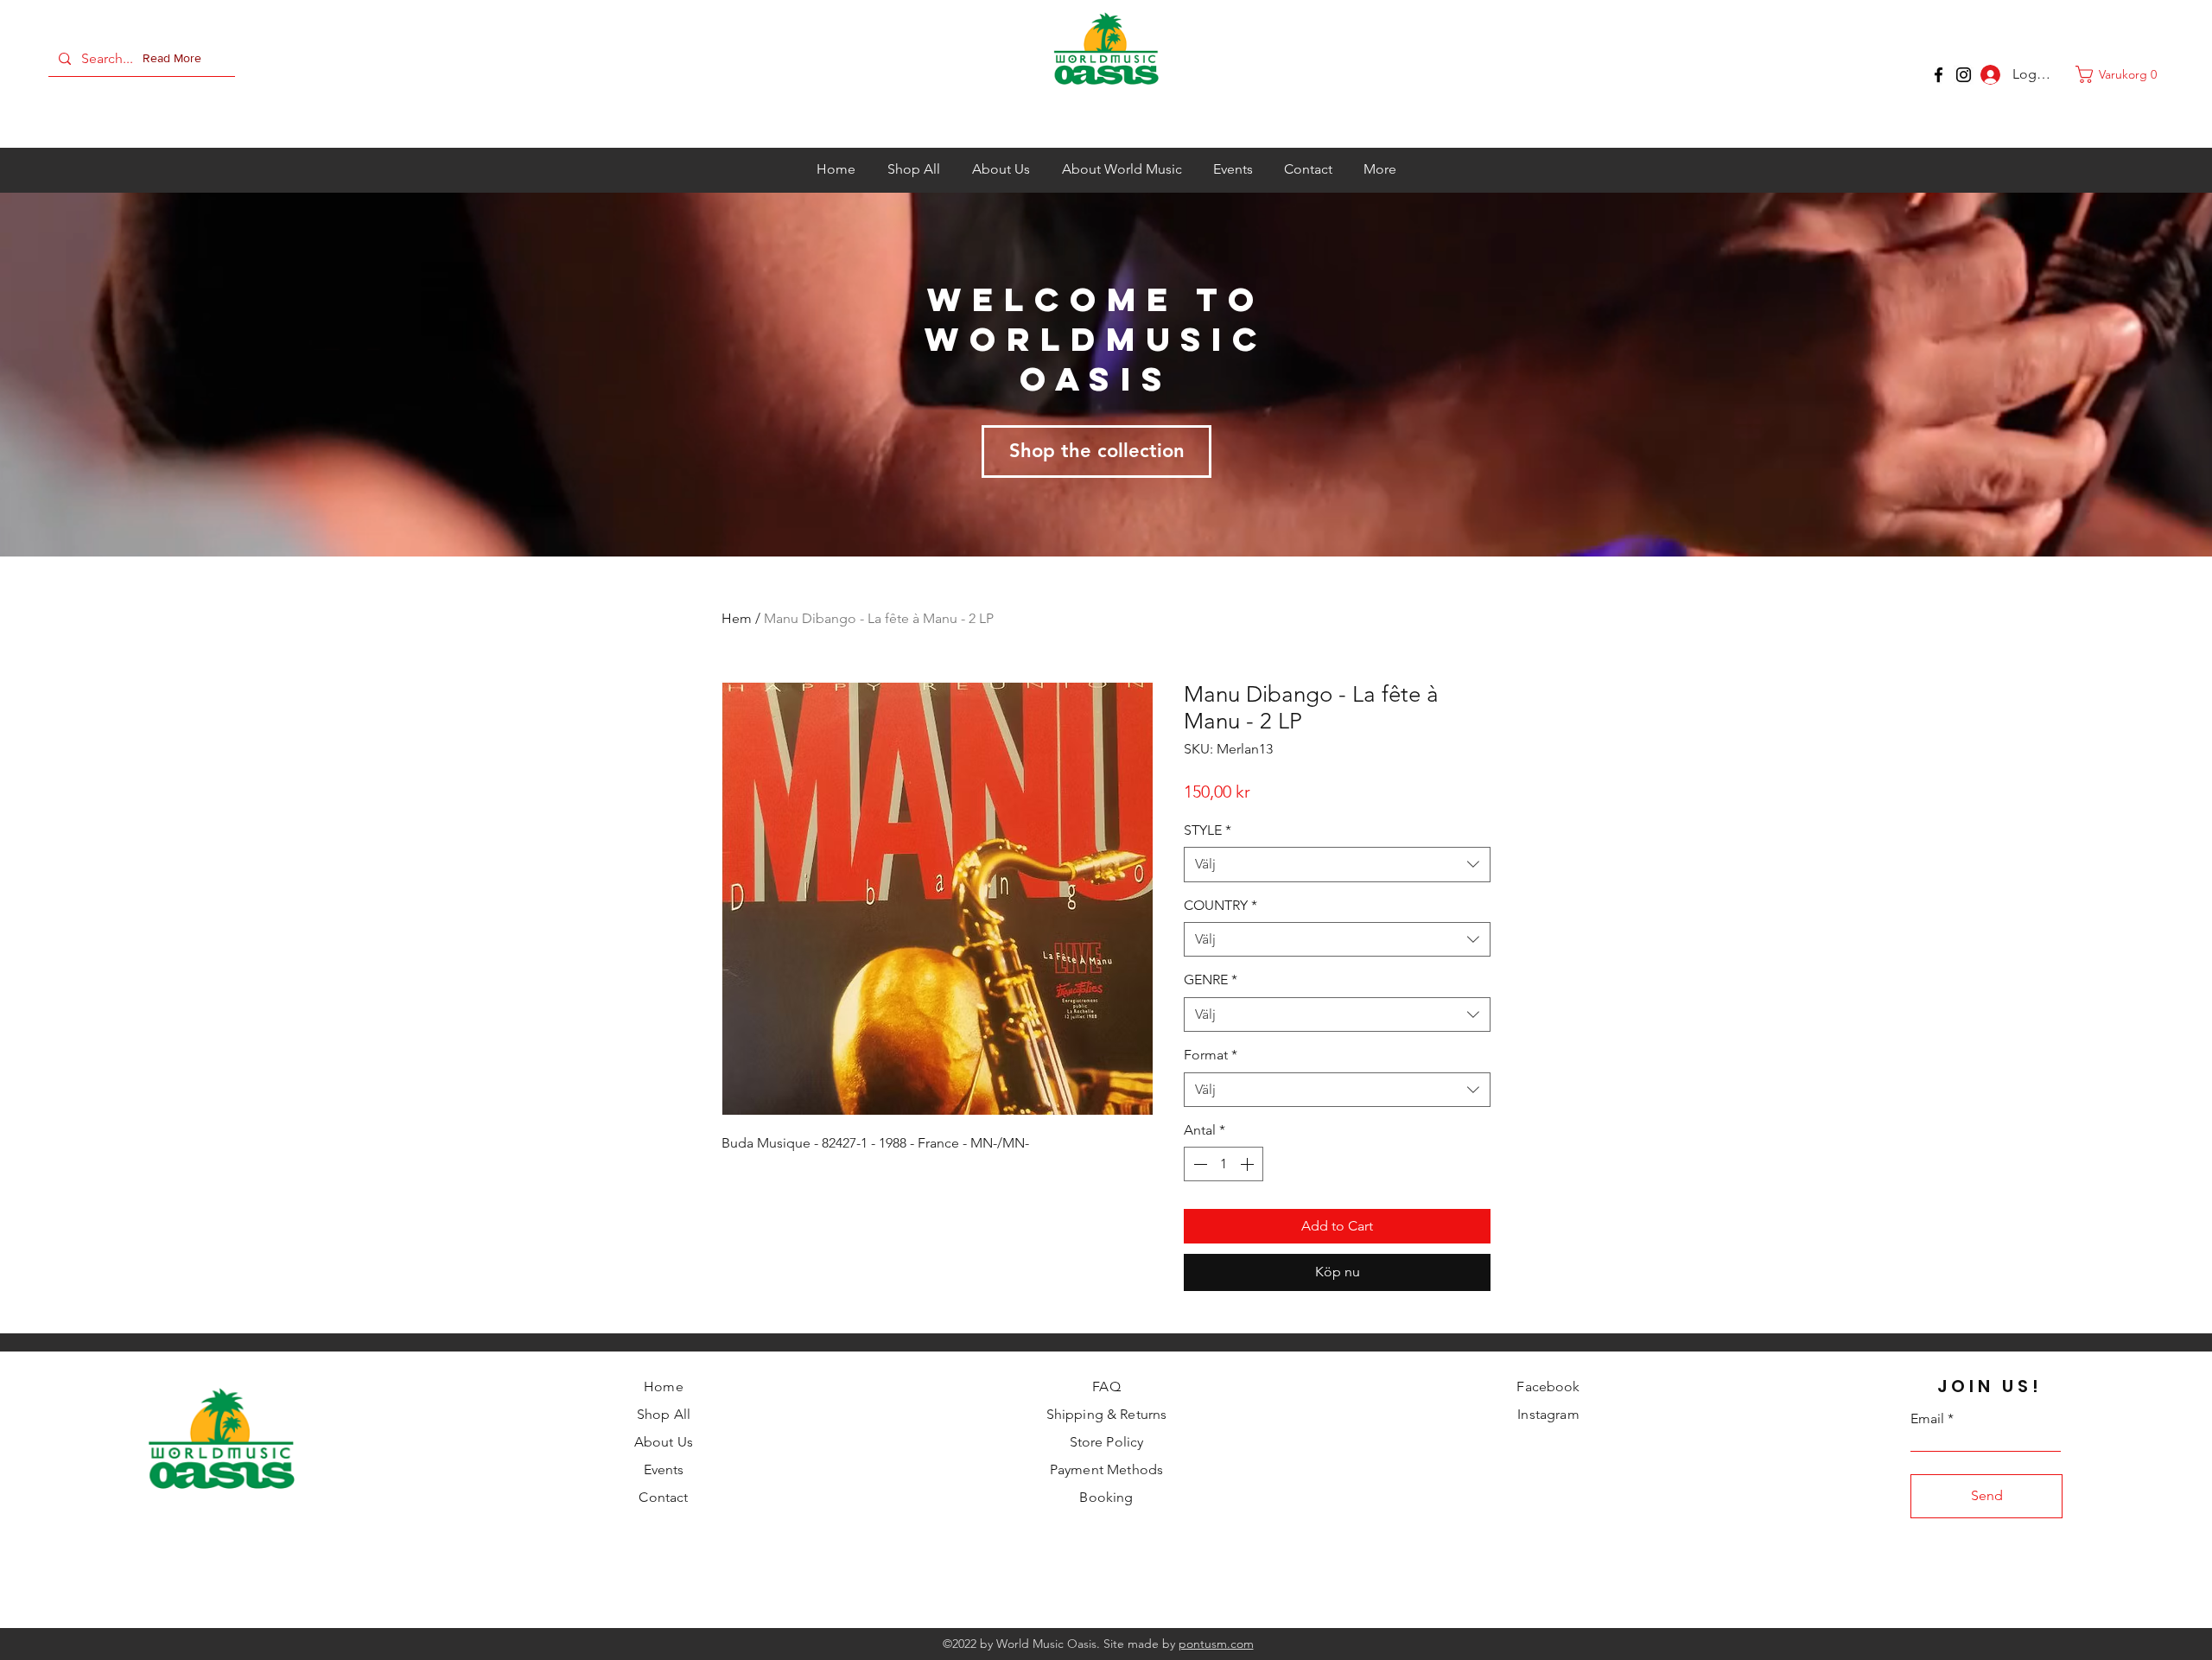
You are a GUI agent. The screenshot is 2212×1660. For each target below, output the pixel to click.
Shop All (664, 1414)
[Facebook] (1939, 75)
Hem (737, 618)
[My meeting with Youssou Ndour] (1964, 75)
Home (664, 1387)
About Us (664, 1442)
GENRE (1211, 979)
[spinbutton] (1224, 1164)
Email (1927, 1419)
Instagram (1548, 1414)
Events (664, 1469)
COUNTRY (1220, 905)
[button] (175, 59)
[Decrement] (1198, 1164)
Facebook (1548, 1387)
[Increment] (1249, 1164)
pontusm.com (1216, 1644)
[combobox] (1337, 864)
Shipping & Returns (1107, 1414)
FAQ (1106, 1387)
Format (1211, 1055)
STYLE (1208, 830)
